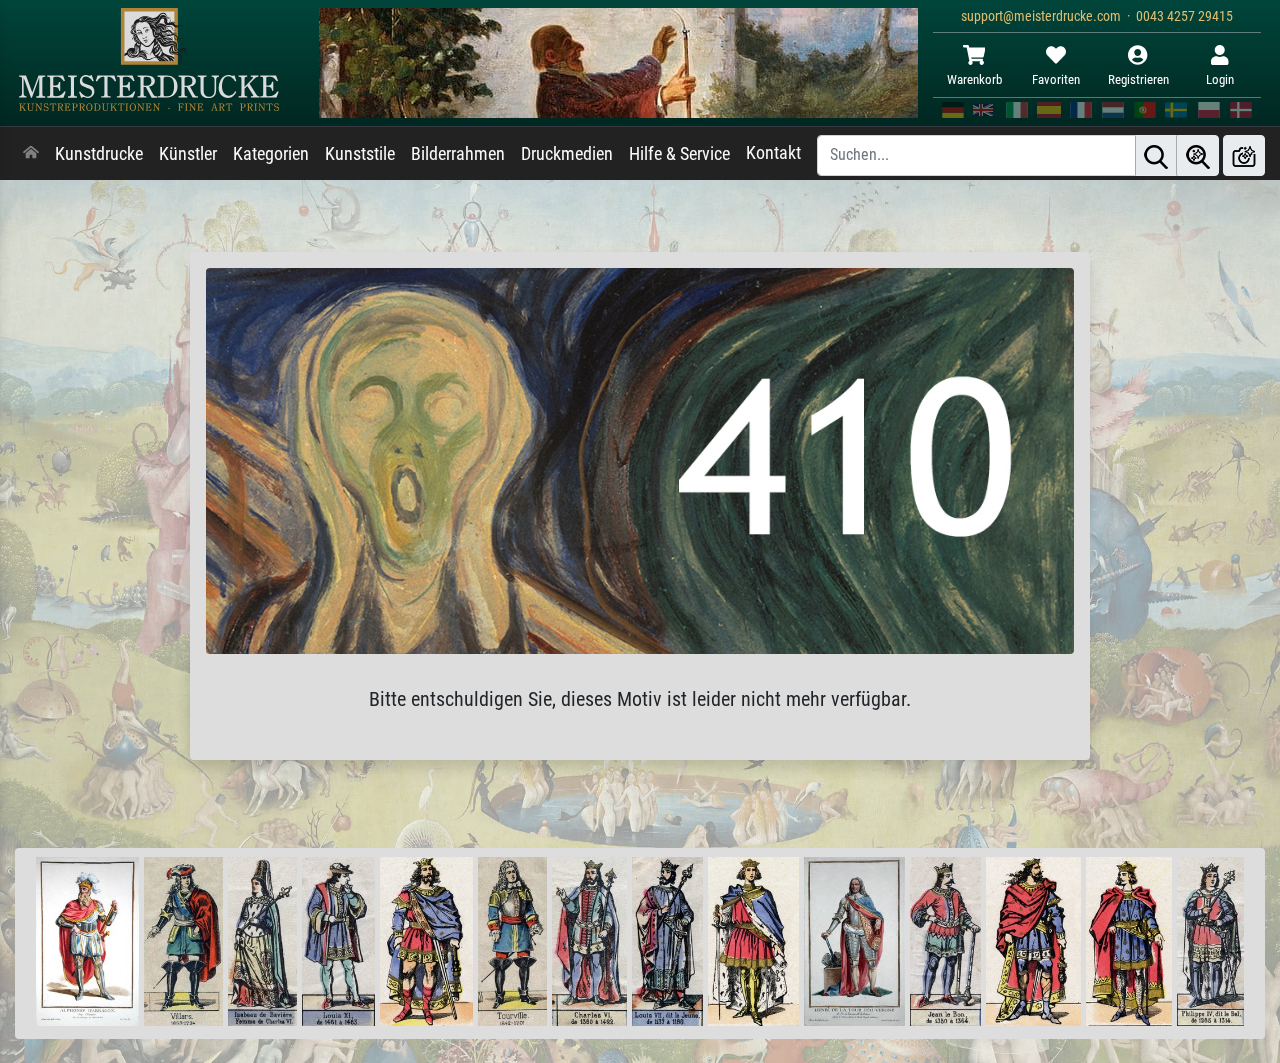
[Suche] (1156, 155)
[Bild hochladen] (1244, 155)
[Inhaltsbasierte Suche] (1198, 155)
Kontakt (773, 153)
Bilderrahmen (458, 154)
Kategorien (271, 154)
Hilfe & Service (679, 154)
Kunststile (360, 154)
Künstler (188, 154)
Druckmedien (567, 154)
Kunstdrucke (99, 154)
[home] (31, 154)
